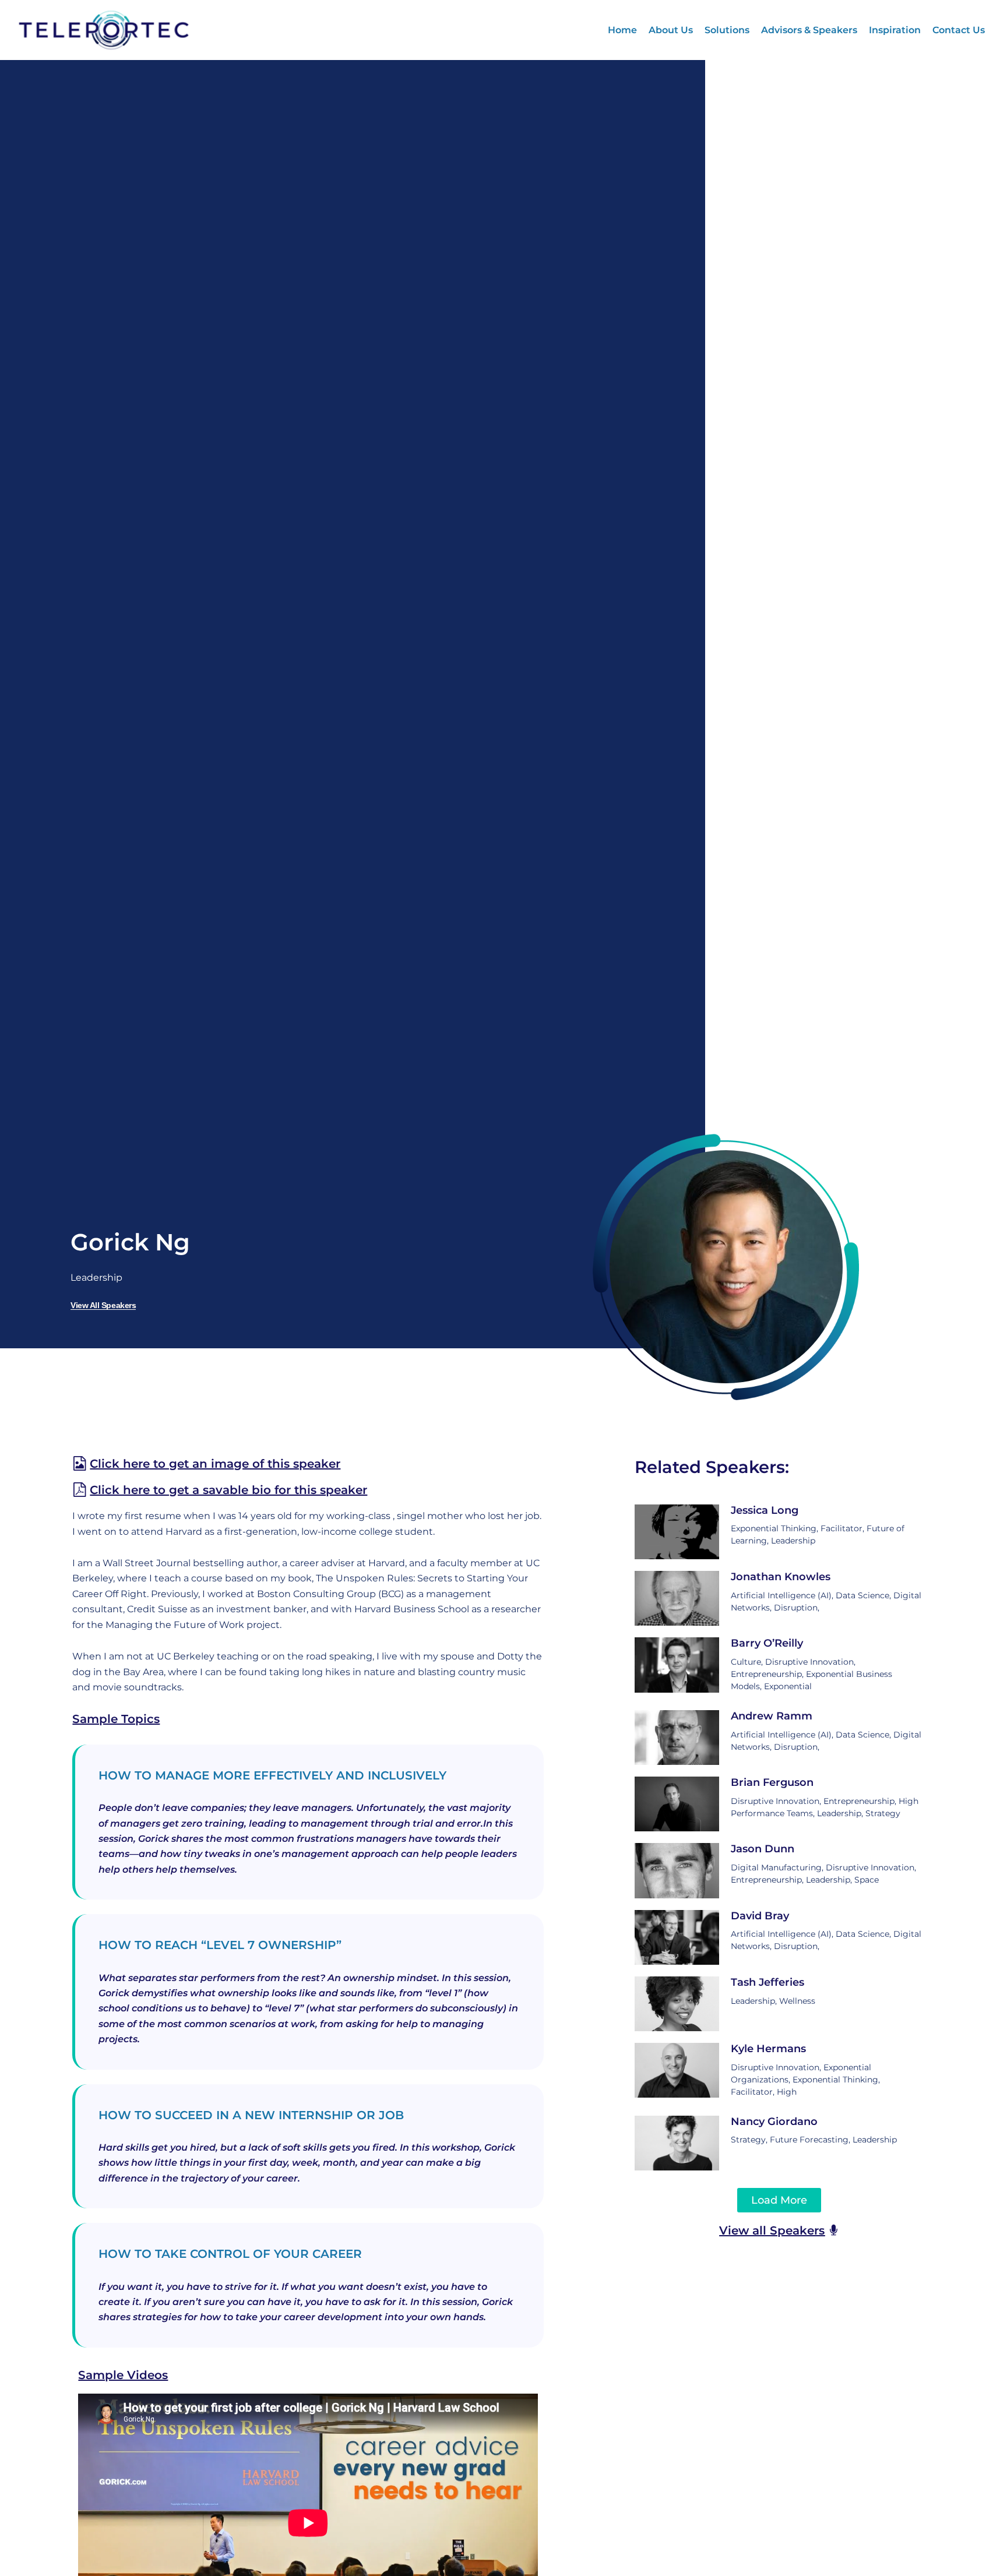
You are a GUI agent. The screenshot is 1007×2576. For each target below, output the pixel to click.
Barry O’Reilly (767, 1643)
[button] (779, 2200)
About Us (671, 30)
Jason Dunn (763, 1849)
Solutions (727, 30)
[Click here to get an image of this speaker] (80, 1463)
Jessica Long (765, 1510)
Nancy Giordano (774, 2122)
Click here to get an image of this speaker (215, 1464)
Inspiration (895, 30)
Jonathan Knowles (781, 1577)
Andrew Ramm (772, 1716)
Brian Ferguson (772, 1782)
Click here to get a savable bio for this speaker (228, 1490)
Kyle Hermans (768, 2049)
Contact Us (959, 30)
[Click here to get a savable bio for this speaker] (80, 1490)
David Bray (760, 1916)
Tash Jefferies (767, 1982)
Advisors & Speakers (809, 30)
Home (622, 30)
